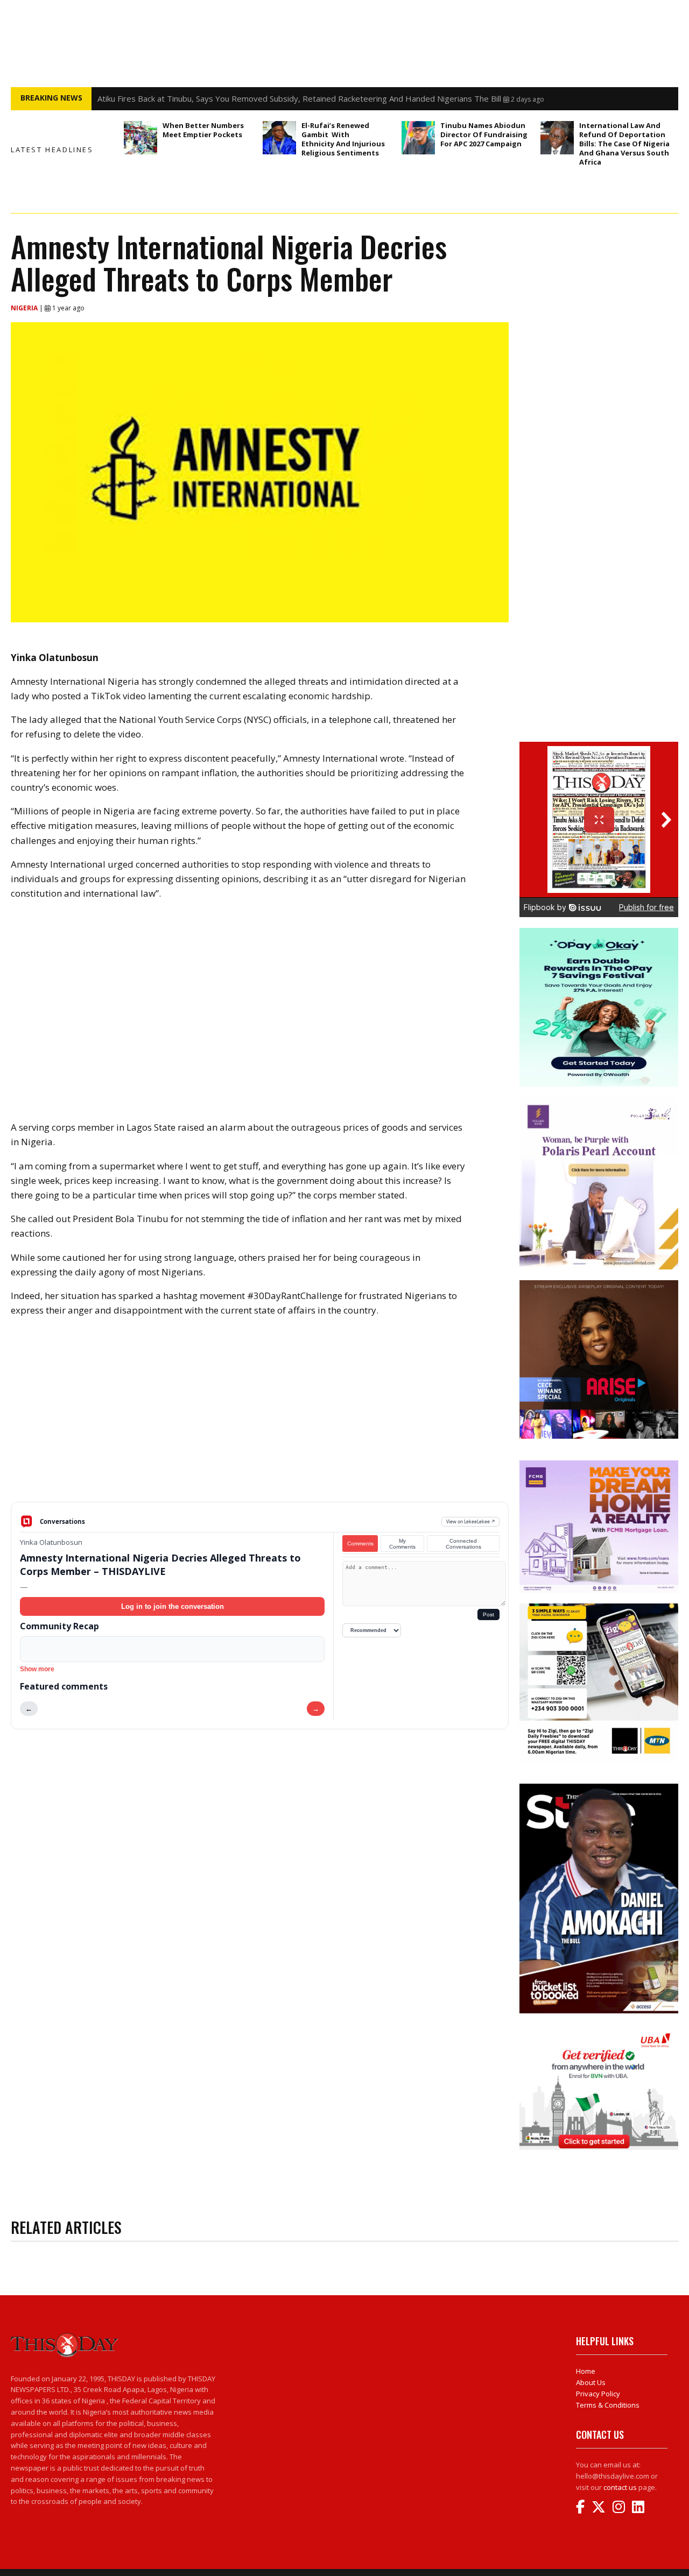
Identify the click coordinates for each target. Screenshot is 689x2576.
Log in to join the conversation (173, 1606)
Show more (37, 1669)
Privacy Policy (598, 2394)
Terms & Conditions (608, 2405)
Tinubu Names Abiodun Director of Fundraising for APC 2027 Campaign (484, 134)
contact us (620, 2487)
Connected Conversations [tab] (463, 1544)
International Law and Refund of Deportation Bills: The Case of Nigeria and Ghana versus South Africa (624, 144)
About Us (591, 2382)
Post (488, 1615)
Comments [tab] (360, 1544)
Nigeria (25, 308)
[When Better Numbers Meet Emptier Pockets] (140, 138)
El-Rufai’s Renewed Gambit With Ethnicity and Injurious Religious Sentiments (343, 139)
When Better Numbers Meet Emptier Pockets (203, 130)
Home (586, 2371)
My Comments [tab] (402, 1544)
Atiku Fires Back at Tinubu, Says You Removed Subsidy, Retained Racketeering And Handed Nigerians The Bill (299, 98)
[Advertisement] (260, 1418)
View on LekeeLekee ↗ (471, 1521)
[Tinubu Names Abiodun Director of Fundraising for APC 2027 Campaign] (418, 138)
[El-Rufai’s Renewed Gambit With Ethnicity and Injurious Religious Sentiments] (279, 138)
